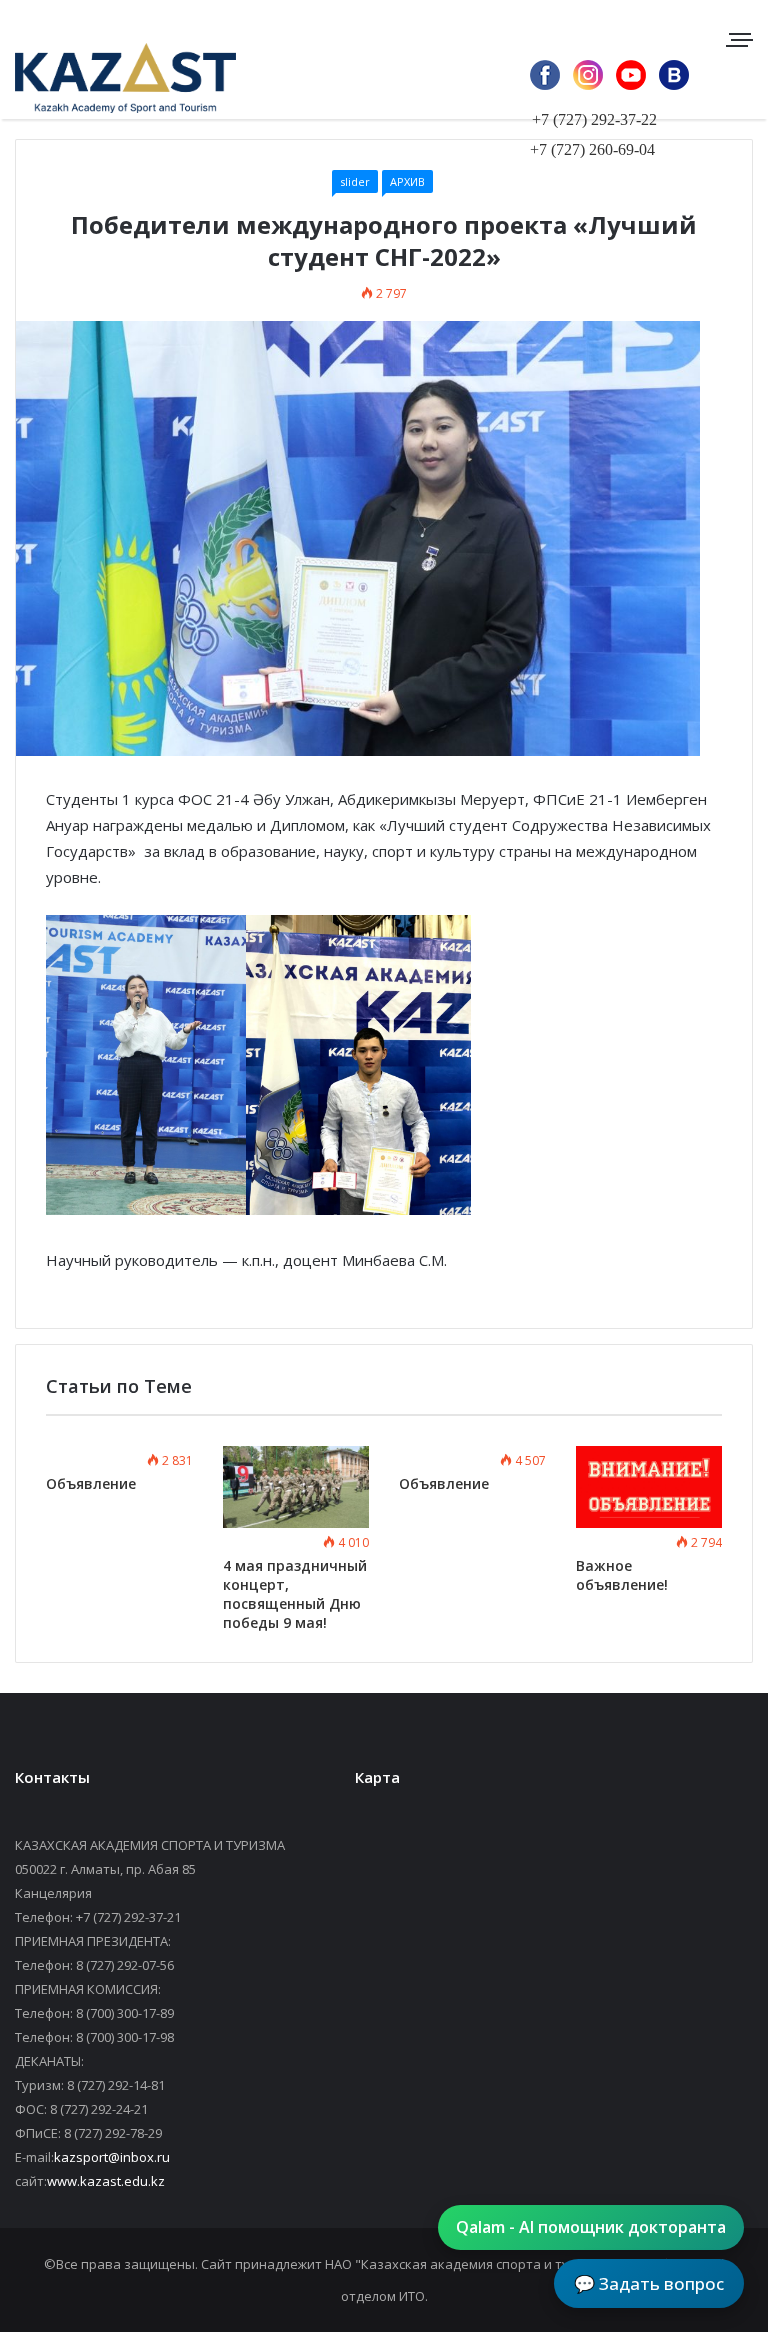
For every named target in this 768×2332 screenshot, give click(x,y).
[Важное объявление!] (649, 1487)
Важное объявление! (622, 1575)
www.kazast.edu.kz (106, 2181)
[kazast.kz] (110, 77)
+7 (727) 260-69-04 (592, 149)
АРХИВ (407, 181)
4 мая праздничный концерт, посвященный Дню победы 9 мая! (295, 1594)
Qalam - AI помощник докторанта (591, 2227)
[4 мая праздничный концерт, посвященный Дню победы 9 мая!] (296, 1487)
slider (355, 181)
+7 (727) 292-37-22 (594, 119)
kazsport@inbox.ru (112, 2157)
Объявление (91, 1483)
